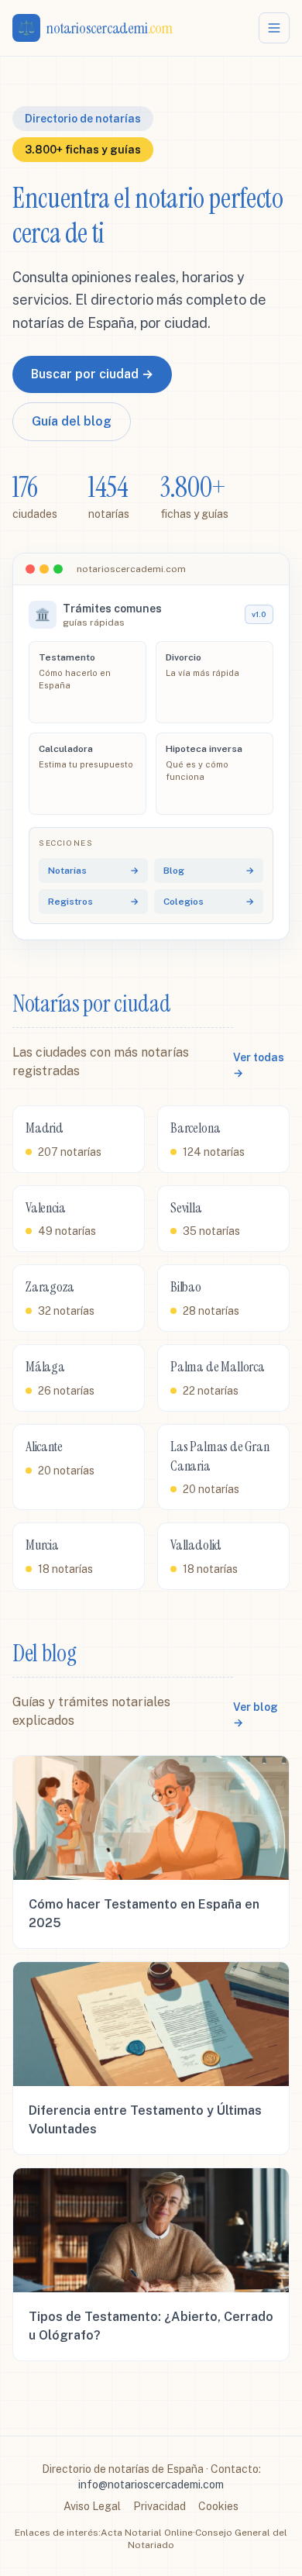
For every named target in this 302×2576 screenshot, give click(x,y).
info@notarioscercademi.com (151, 2485)
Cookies (218, 2506)
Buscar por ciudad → (92, 374)
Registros (93, 902)
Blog (209, 871)
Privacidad (160, 2506)
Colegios (209, 902)
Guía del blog (72, 421)
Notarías (93, 871)
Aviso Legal (92, 2506)
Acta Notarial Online (147, 2533)
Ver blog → (256, 1715)
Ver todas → (259, 1065)
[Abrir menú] (274, 28)
